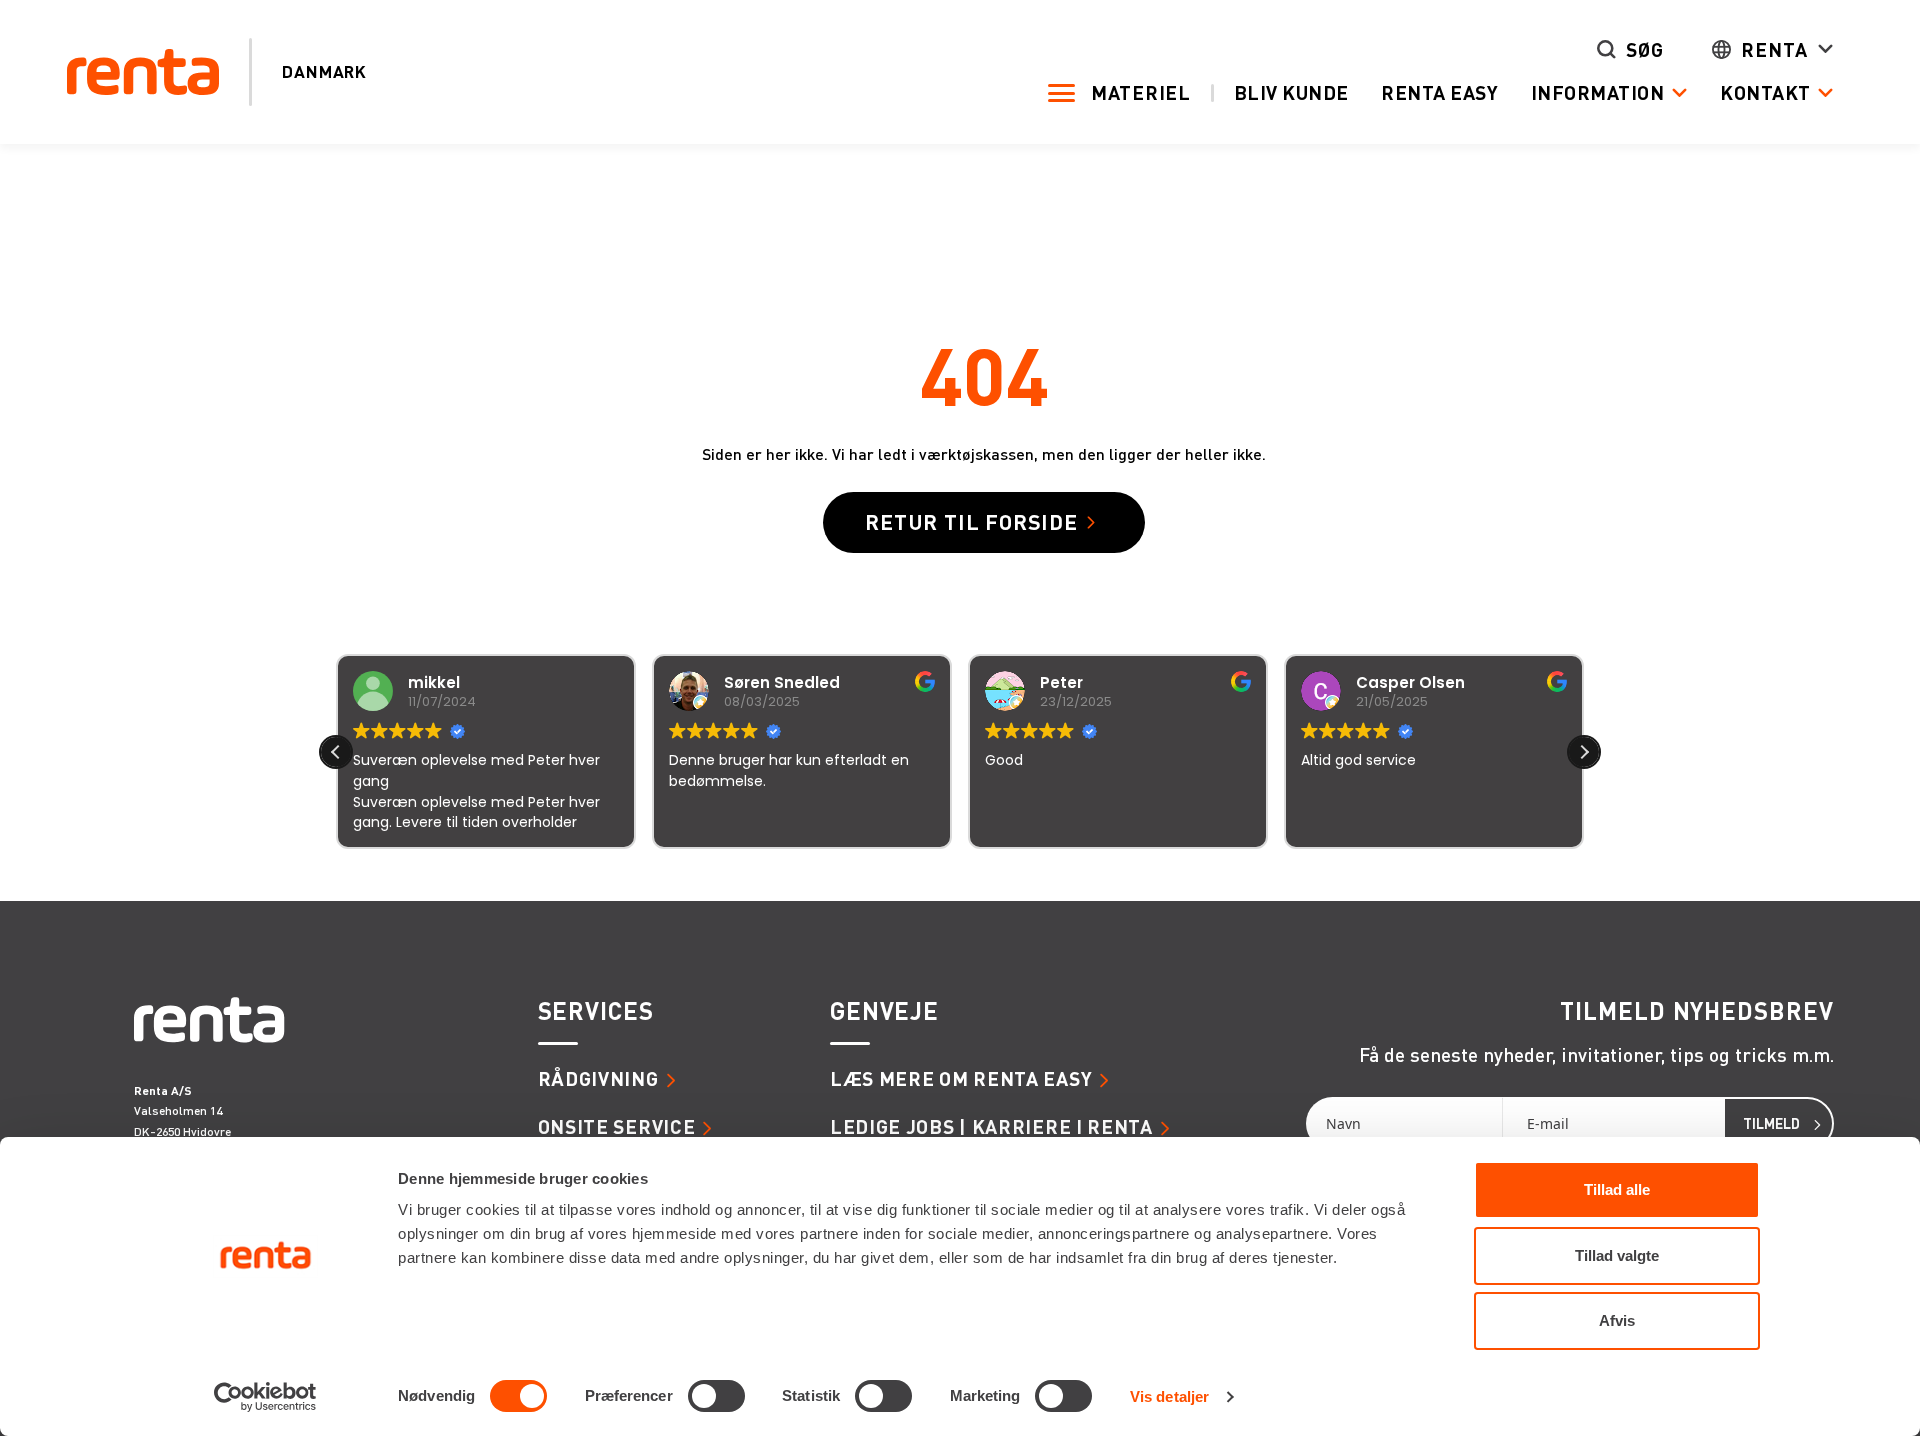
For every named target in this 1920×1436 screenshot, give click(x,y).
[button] (1584, 752)
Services (596, 1011)
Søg (1645, 49)
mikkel (434, 682)
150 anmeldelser (1157, 875)
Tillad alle (1617, 1189)
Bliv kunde (1291, 92)
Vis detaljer (1169, 1396)
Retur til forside (971, 521)
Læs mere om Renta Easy (961, 1078)
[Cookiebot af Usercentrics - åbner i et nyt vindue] (265, 1397)
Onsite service (617, 1126)
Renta (1774, 49)
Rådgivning (598, 1078)
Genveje (884, 1011)
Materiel (1141, 92)
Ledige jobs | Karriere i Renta (991, 1126)
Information (1598, 92)
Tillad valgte (1617, 1255)
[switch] (716, 1396)
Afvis (1617, 1320)
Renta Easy (1439, 92)
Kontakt (1765, 92)
